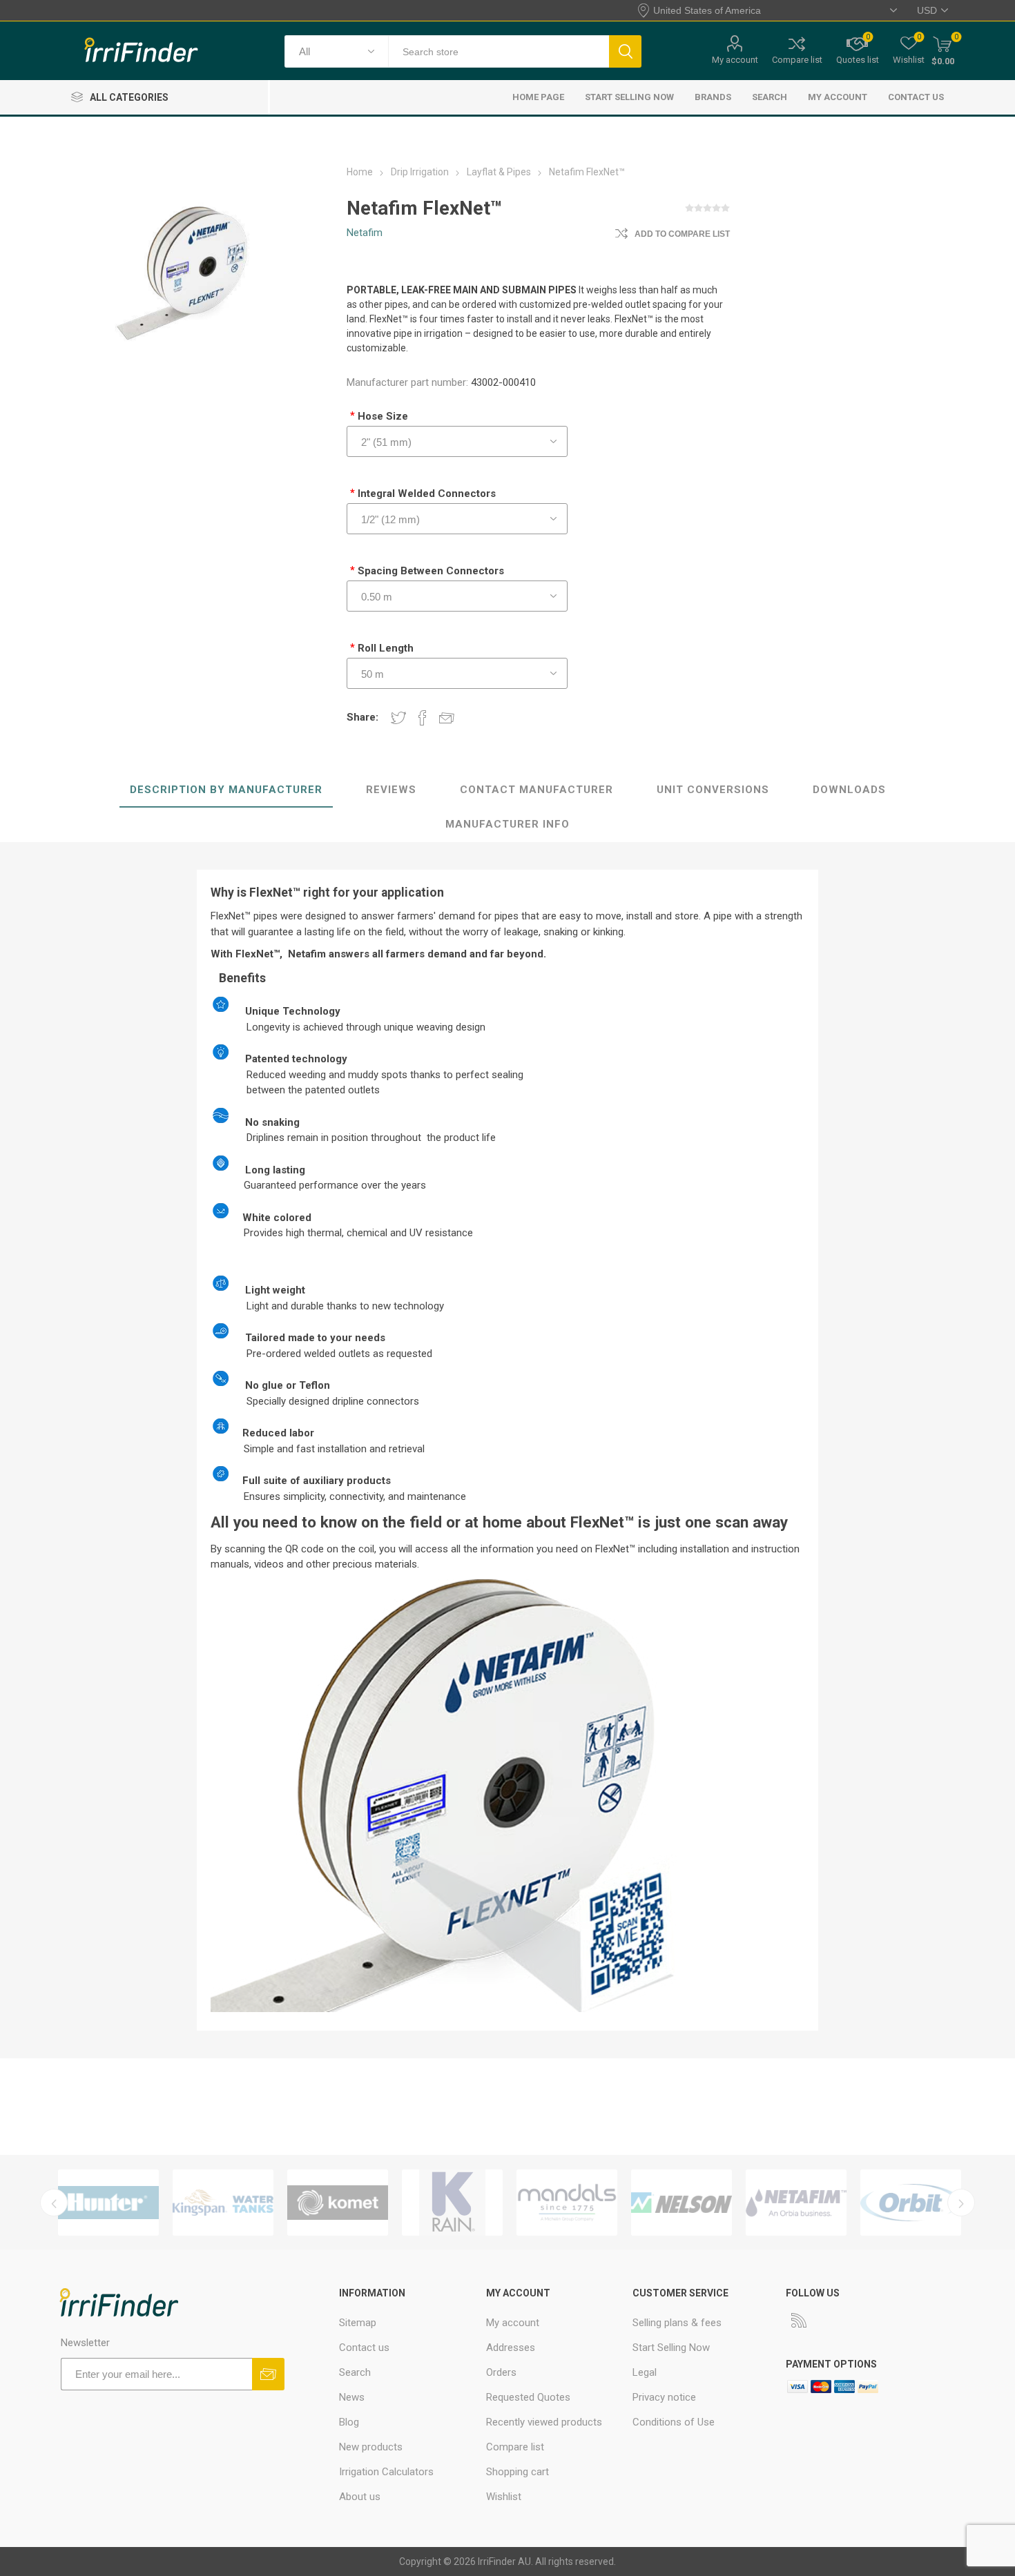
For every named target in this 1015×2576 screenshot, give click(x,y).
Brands (713, 97)
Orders (501, 2372)
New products (371, 2447)
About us (360, 2497)
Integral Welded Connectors (427, 494)
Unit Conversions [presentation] (713, 790)
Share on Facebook (423, 717)
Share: (362, 717)
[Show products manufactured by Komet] (338, 2203)
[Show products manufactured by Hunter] (108, 2203)
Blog (349, 2422)
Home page (538, 97)
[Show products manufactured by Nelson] (681, 2203)
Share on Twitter (398, 717)
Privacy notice (664, 2397)
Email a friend (447, 717)
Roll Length (386, 648)
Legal (645, 2372)
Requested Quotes (528, 2397)
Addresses (511, 2348)
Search (625, 51)
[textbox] (499, 51)
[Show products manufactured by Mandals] (567, 2203)
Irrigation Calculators (386, 2472)
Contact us (916, 97)
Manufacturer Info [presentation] (507, 824)
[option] (108, 2203)
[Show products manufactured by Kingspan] (223, 2203)
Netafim (365, 233)
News (352, 2397)
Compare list (797, 60)
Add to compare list (682, 234)
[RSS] (799, 2320)
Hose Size (383, 416)
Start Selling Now (629, 97)
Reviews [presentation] (391, 790)
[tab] (226, 790)
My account (735, 60)
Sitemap (358, 2323)
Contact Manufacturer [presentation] (536, 790)
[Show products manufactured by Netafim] (796, 2203)
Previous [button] (54, 2203)
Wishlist (504, 2497)
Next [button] (961, 2203)
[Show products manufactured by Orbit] (911, 2203)
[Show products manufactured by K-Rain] (452, 2203)
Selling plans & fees (677, 2323)
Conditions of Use (674, 2422)
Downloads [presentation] (849, 790)
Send (268, 2374)
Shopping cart (518, 2472)
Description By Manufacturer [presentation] (226, 790)
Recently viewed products (544, 2422)
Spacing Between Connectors (431, 571)
